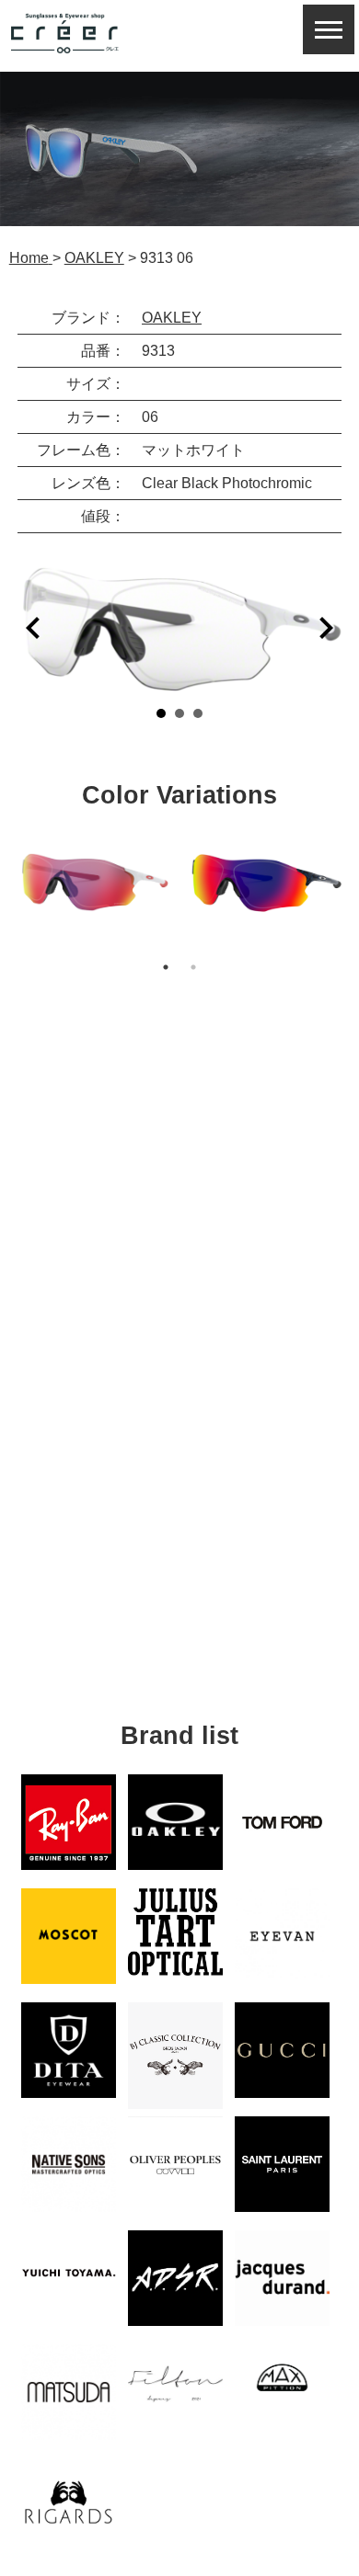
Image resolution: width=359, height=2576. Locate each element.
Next (326, 628)
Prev (33, 628)
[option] (94, 882)
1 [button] (166, 967)
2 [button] (193, 967)
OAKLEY (172, 318)
